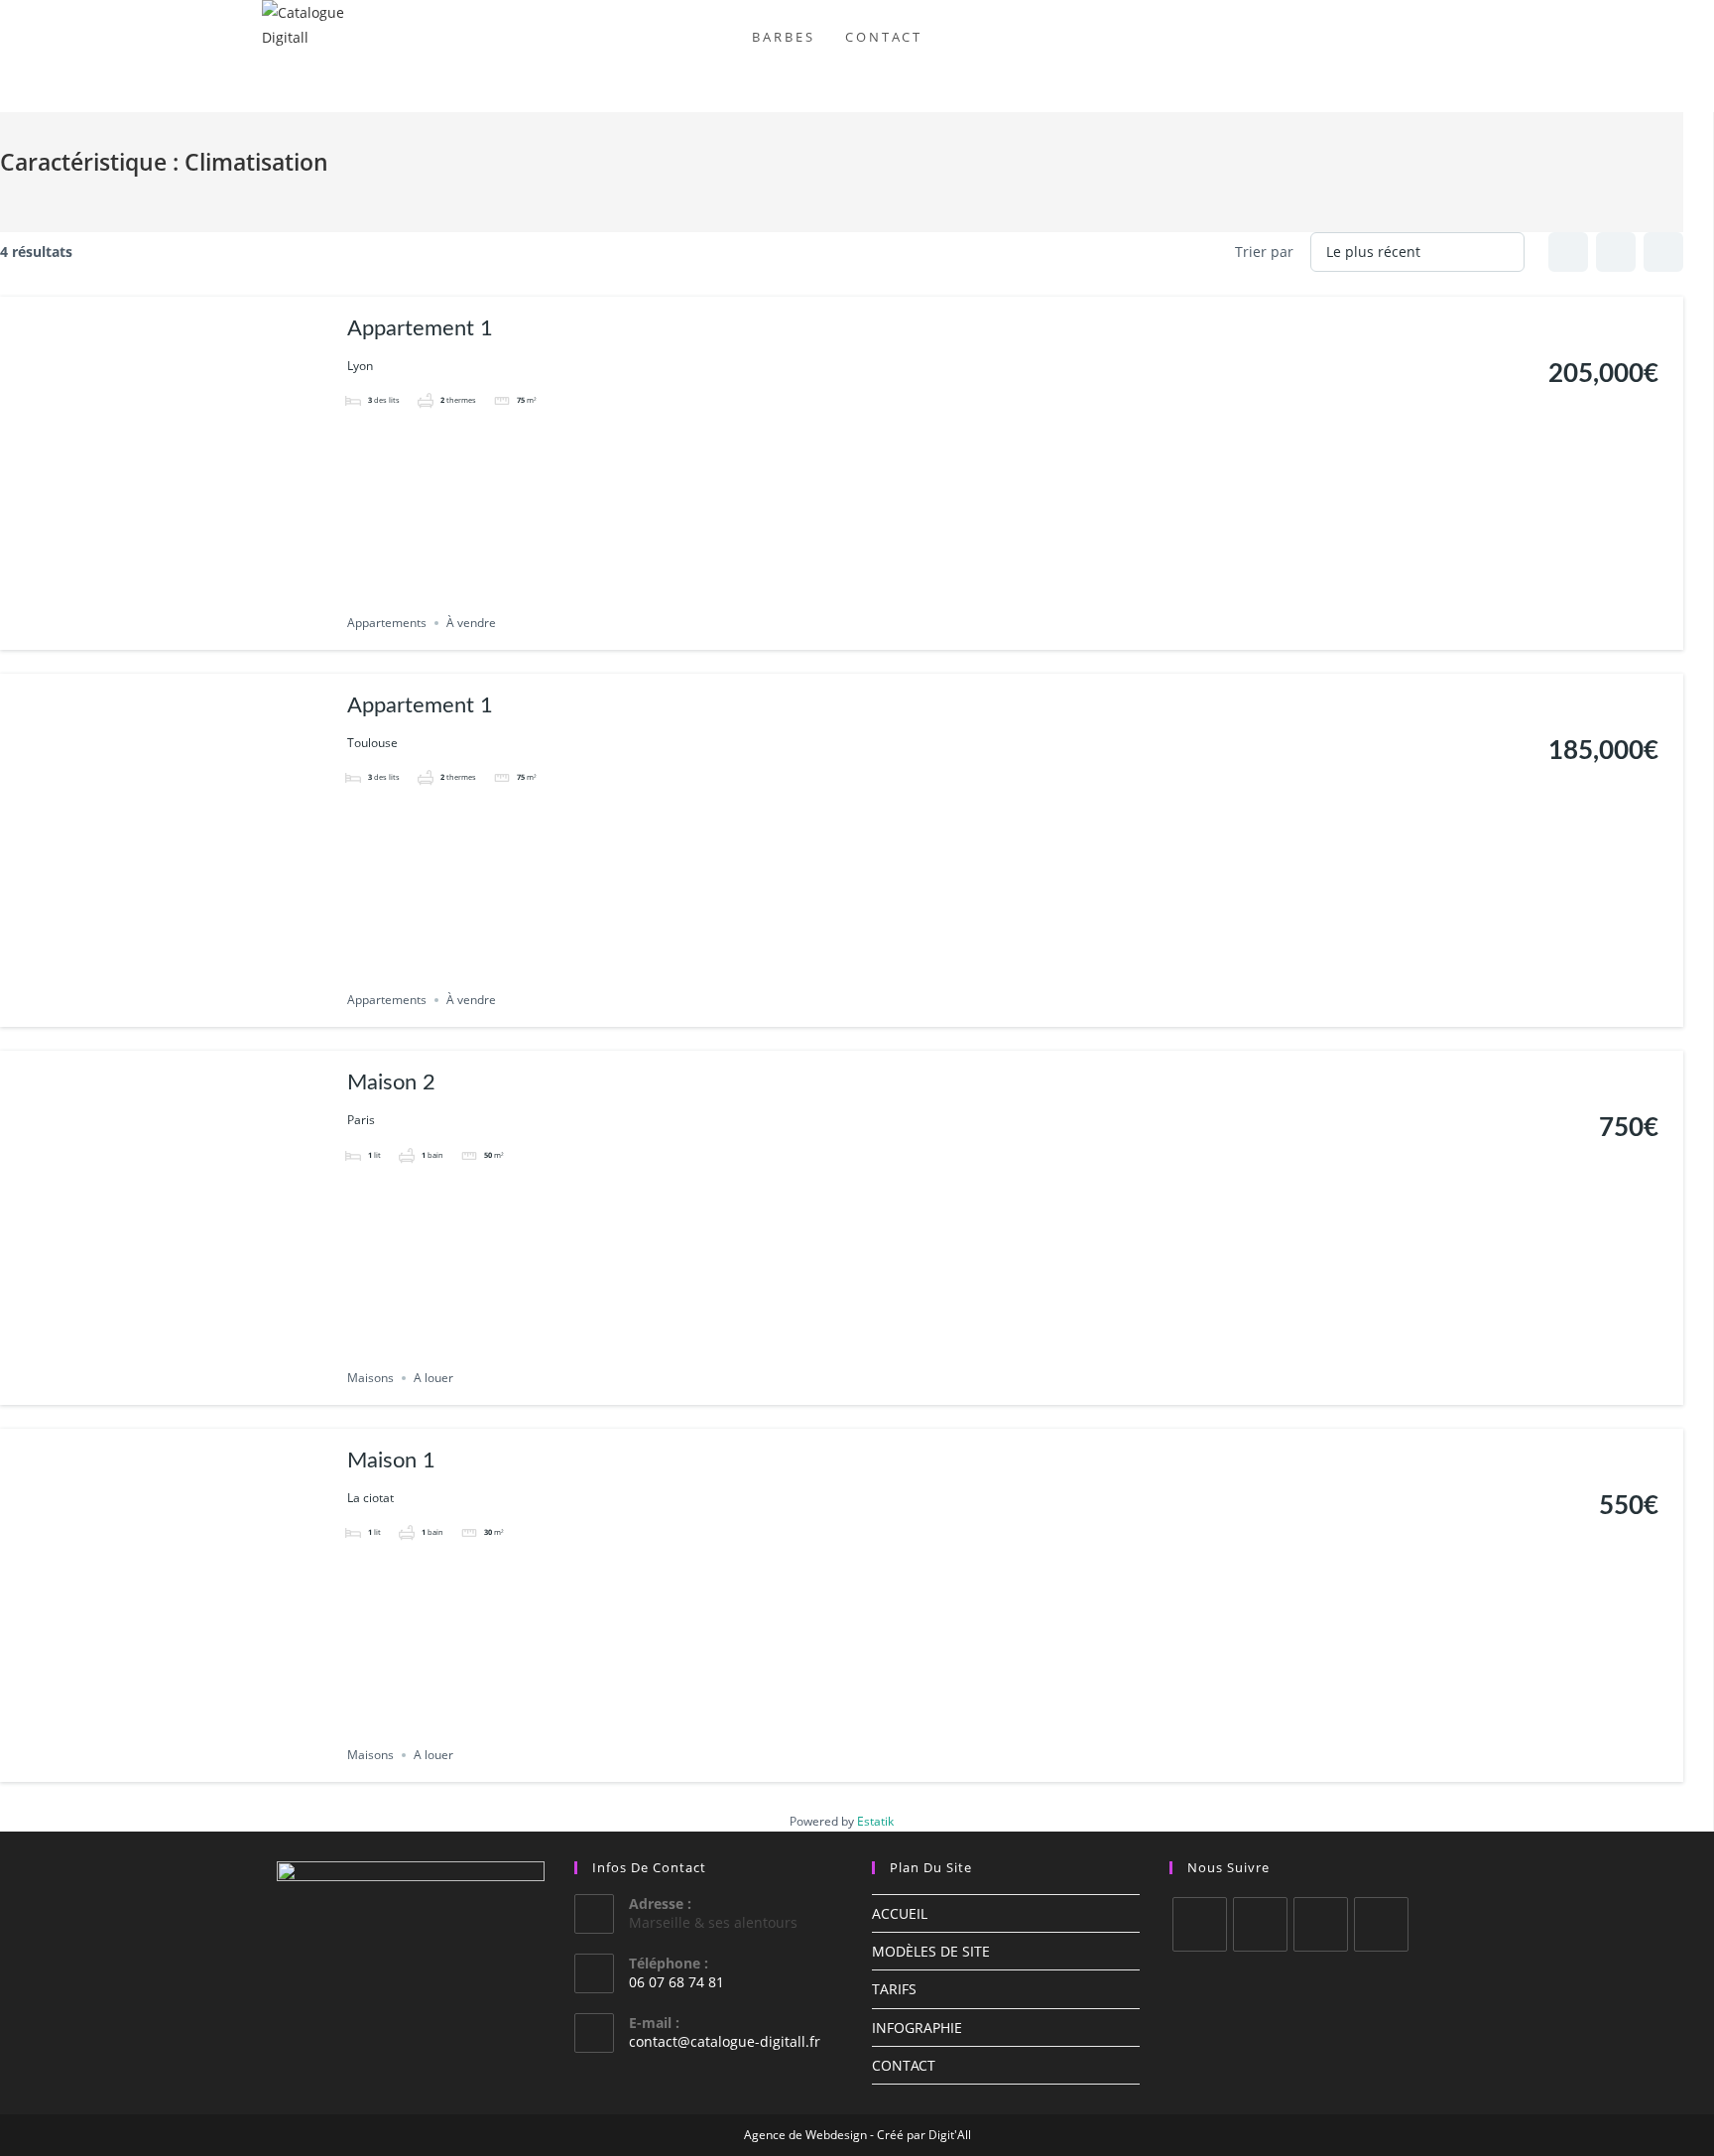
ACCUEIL (900, 1913)
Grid (1568, 252)
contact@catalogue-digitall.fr (725, 2041)
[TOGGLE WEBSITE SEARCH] (957, 37)
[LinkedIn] (1321, 1924)
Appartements (387, 623)
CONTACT (904, 2065)
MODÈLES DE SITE (931, 1951)
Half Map (1663, 252)
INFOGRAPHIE (917, 2028)
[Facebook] (1200, 1924)
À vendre (471, 623)
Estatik (875, 1821)
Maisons (370, 1378)
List (1616, 252)
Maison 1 (391, 1460)
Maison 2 (391, 1082)
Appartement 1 (420, 328)
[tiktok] (1381, 1924)
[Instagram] (1260, 1924)
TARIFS (894, 1989)
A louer (433, 1378)
